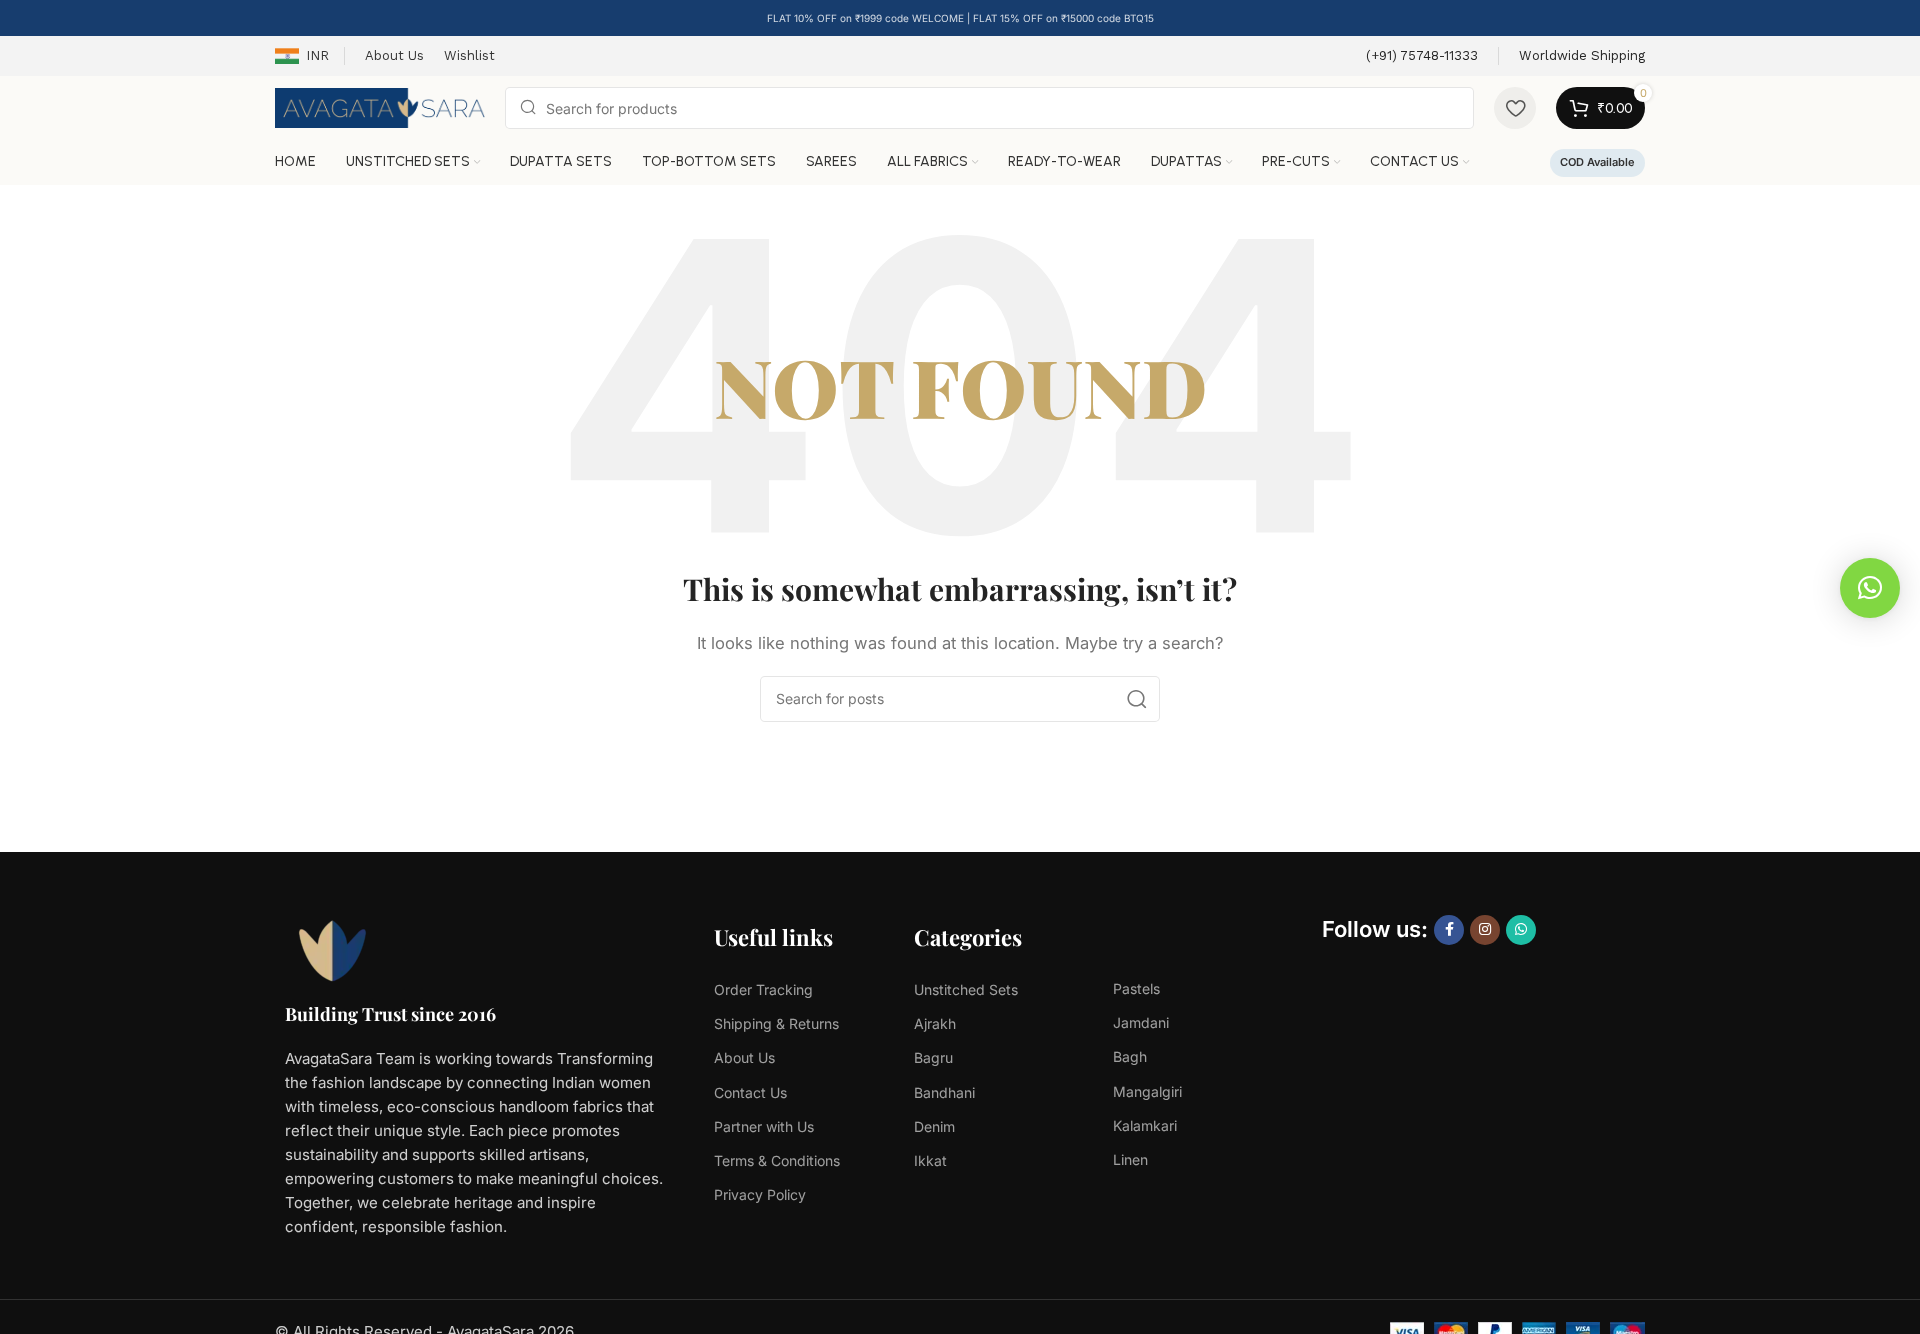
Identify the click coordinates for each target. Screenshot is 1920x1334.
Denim (934, 1126)
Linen (1130, 1159)
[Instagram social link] (1485, 930)
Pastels (1136, 988)
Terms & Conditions (777, 1160)
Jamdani (1141, 1022)
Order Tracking (763, 989)
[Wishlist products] (1515, 108)
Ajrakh (935, 1023)
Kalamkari (1145, 1125)
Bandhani (944, 1092)
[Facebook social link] (1449, 930)
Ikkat (930, 1160)
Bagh (1130, 1056)
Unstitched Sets (966, 989)
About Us (744, 1057)
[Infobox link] (1422, 56)
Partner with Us (764, 1126)
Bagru (933, 1057)
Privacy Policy (760, 1194)
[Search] (1137, 699)
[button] (1870, 588)
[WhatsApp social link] (1521, 930)
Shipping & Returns (776, 1023)
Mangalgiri (1147, 1091)
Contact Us (750, 1092)
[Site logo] (380, 106)
